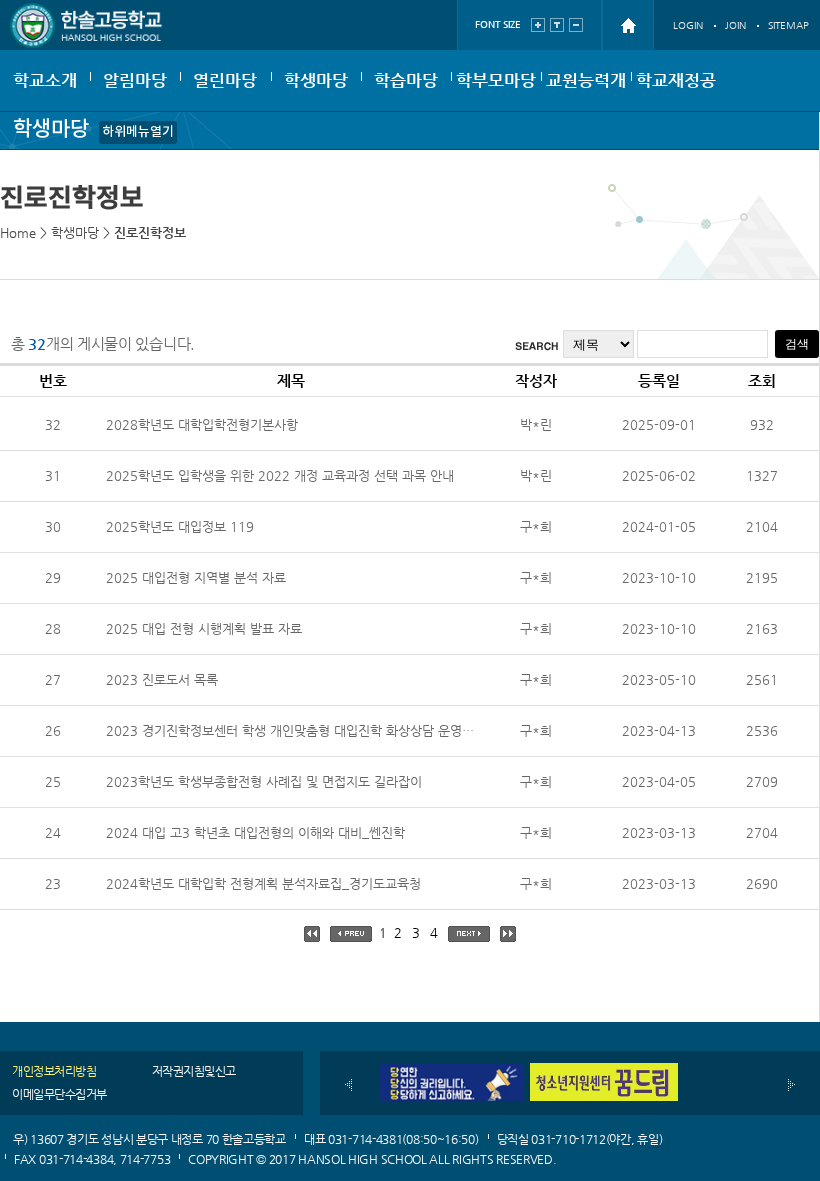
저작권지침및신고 (194, 1071)
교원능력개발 (586, 90)
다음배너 (791, 1085)
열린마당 (225, 80)
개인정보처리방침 (54, 1071)
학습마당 (406, 80)
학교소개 (45, 80)
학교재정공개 (676, 90)
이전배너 (348, 1085)
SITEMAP (788, 25)
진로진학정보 (150, 232)
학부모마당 (496, 80)
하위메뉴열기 (138, 132)
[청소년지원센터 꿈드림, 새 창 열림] (604, 1070)
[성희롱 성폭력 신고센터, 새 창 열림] (450, 1070)
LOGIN (688, 25)
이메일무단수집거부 (59, 1094)
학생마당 (316, 80)
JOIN (735, 25)
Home (18, 232)
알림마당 (135, 80)
